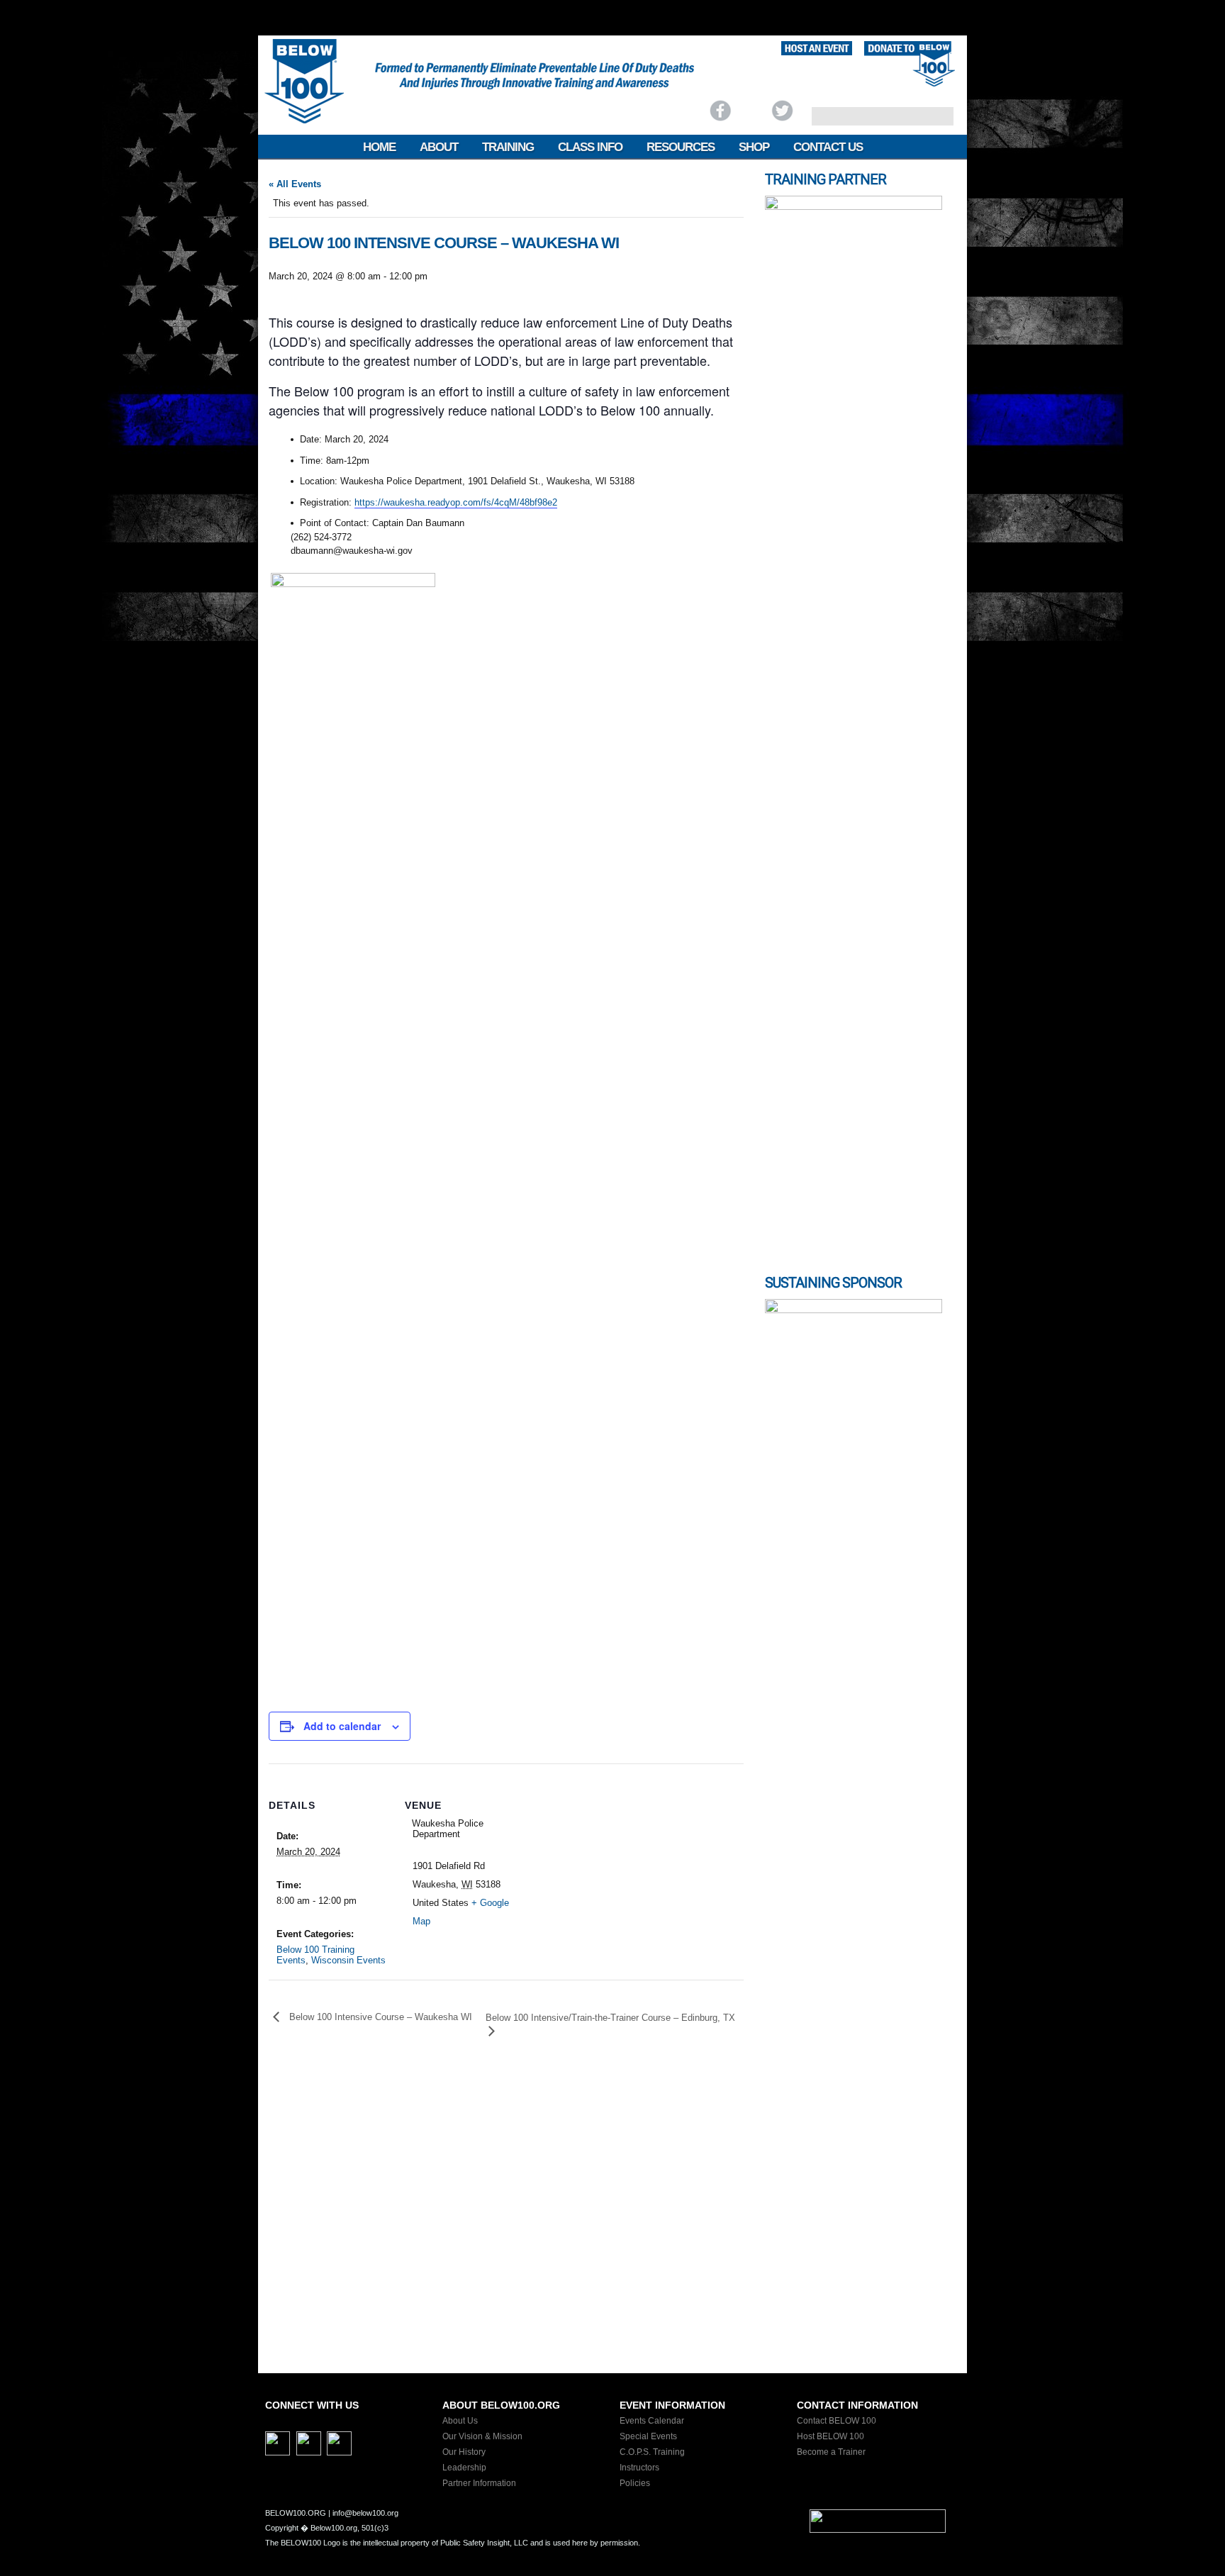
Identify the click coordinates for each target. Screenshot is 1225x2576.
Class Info (590, 147)
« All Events (295, 184)
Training (508, 147)
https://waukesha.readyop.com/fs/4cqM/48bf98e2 (456, 502)
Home (379, 147)
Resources (681, 147)
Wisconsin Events (348, 1960)
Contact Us (828, 147)
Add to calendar (342, 1726)
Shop (754, 147)
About (439, 147)
